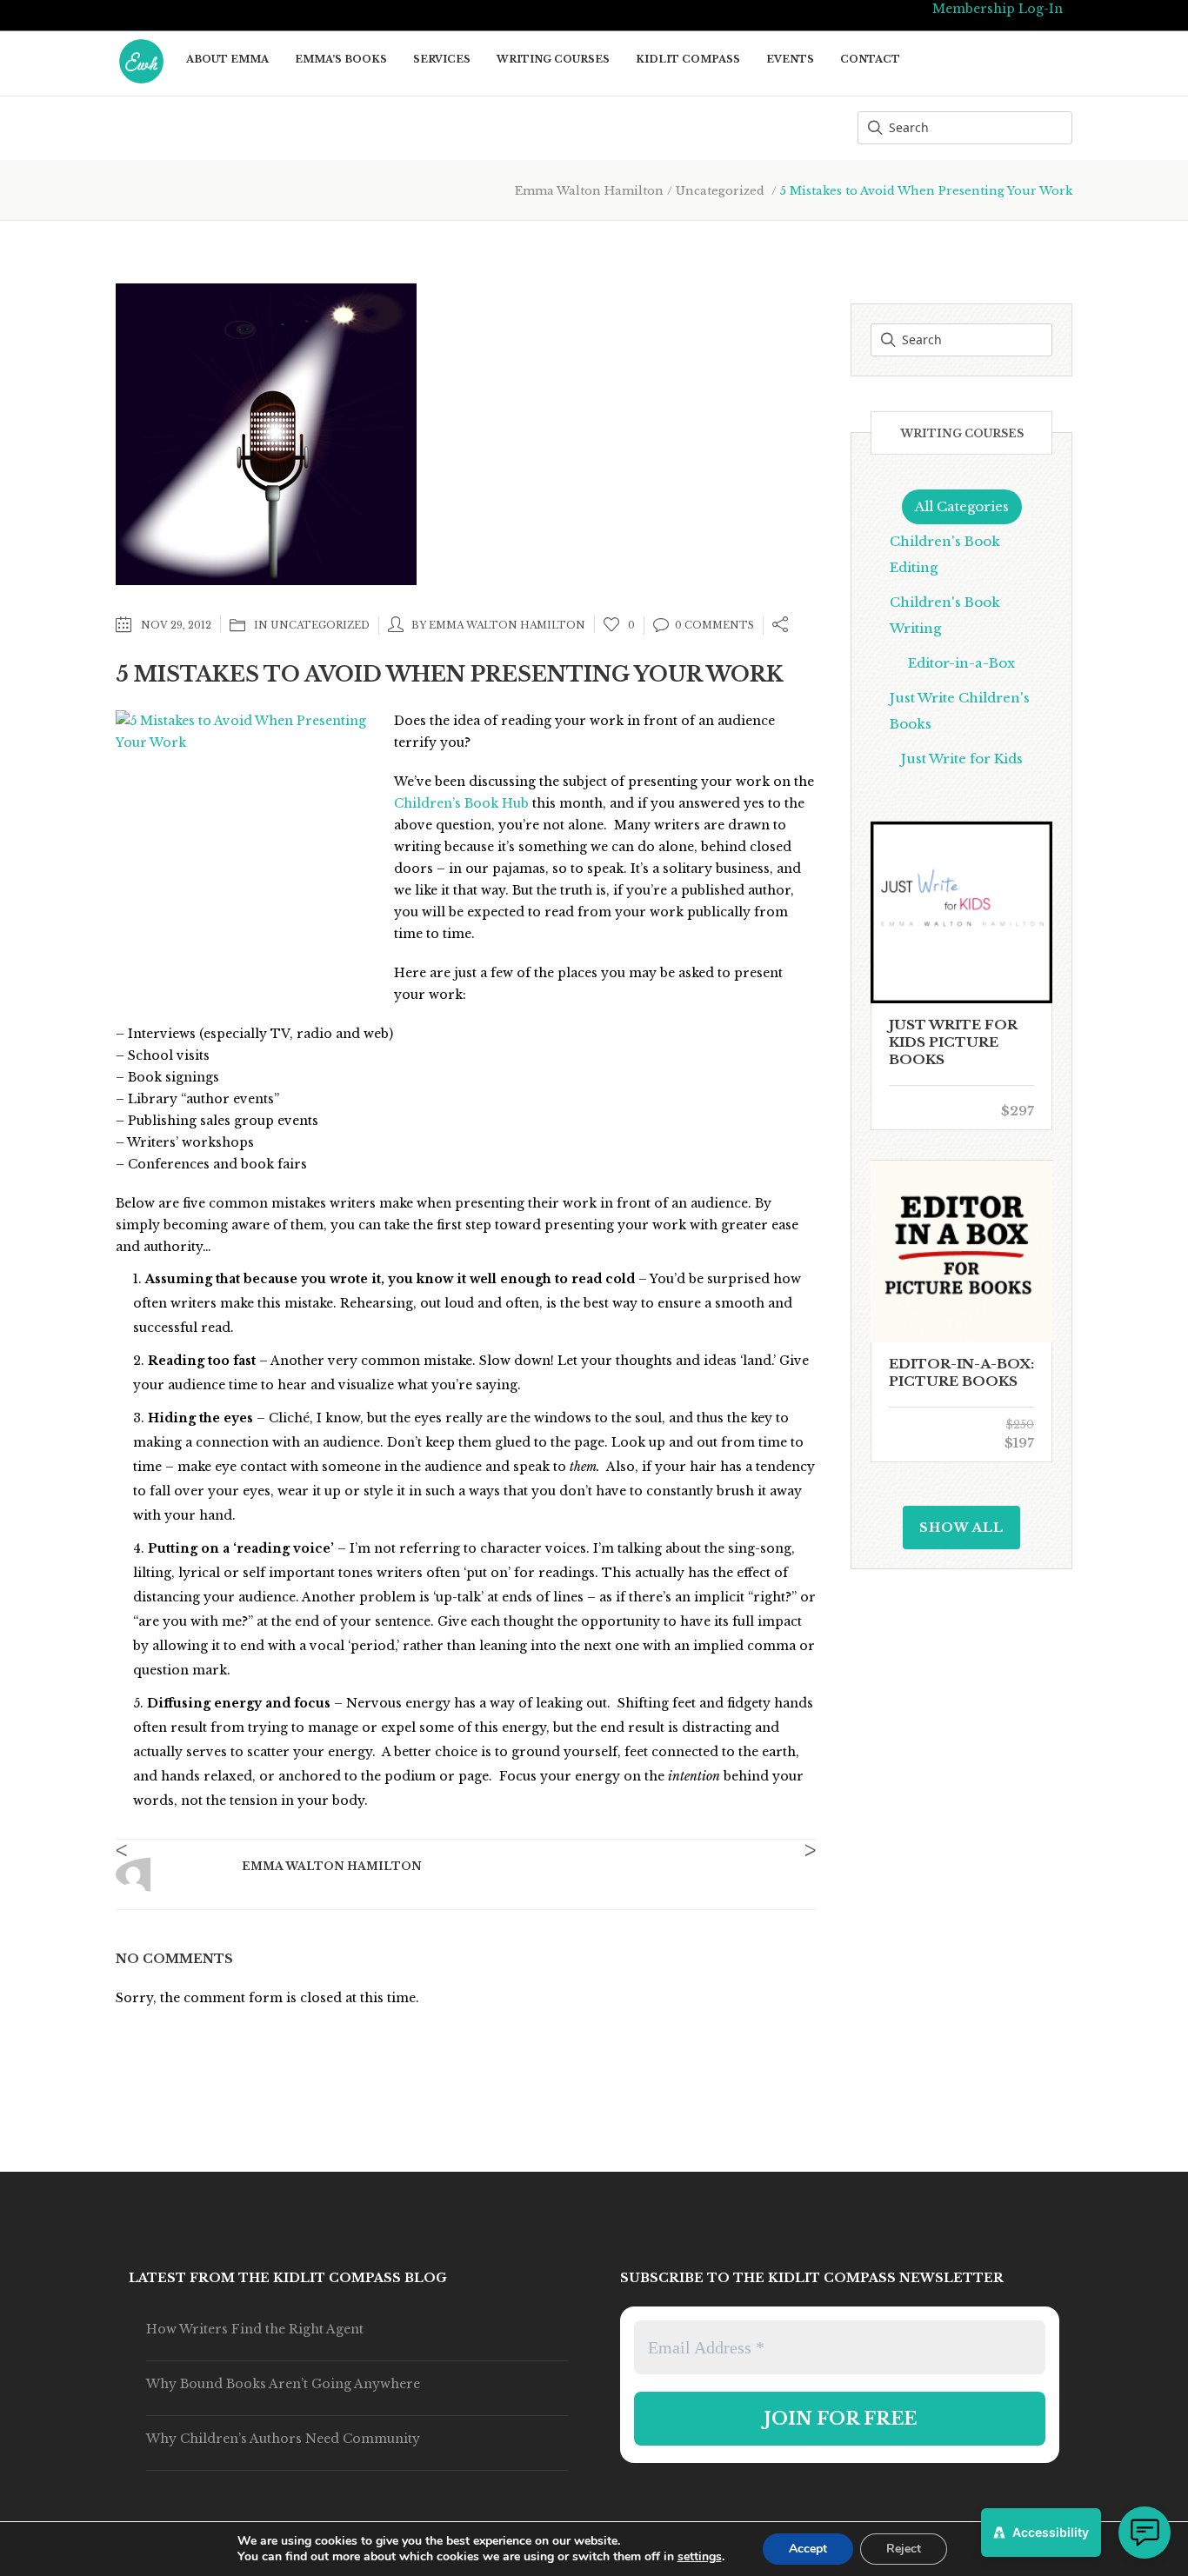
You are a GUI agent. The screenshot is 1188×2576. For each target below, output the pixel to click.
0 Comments (714, 625)
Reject (904, 2549)
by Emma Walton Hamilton (498, 625)
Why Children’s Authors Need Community (283, 2439)
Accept (808, 2549)
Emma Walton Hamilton (589, 191)
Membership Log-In (998, 9)
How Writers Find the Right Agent (255, 2329)
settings (700, 2557)
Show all (961, 1528)
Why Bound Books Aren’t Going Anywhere (283, 2384)
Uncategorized (720, 191)
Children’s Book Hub (461, 803)
